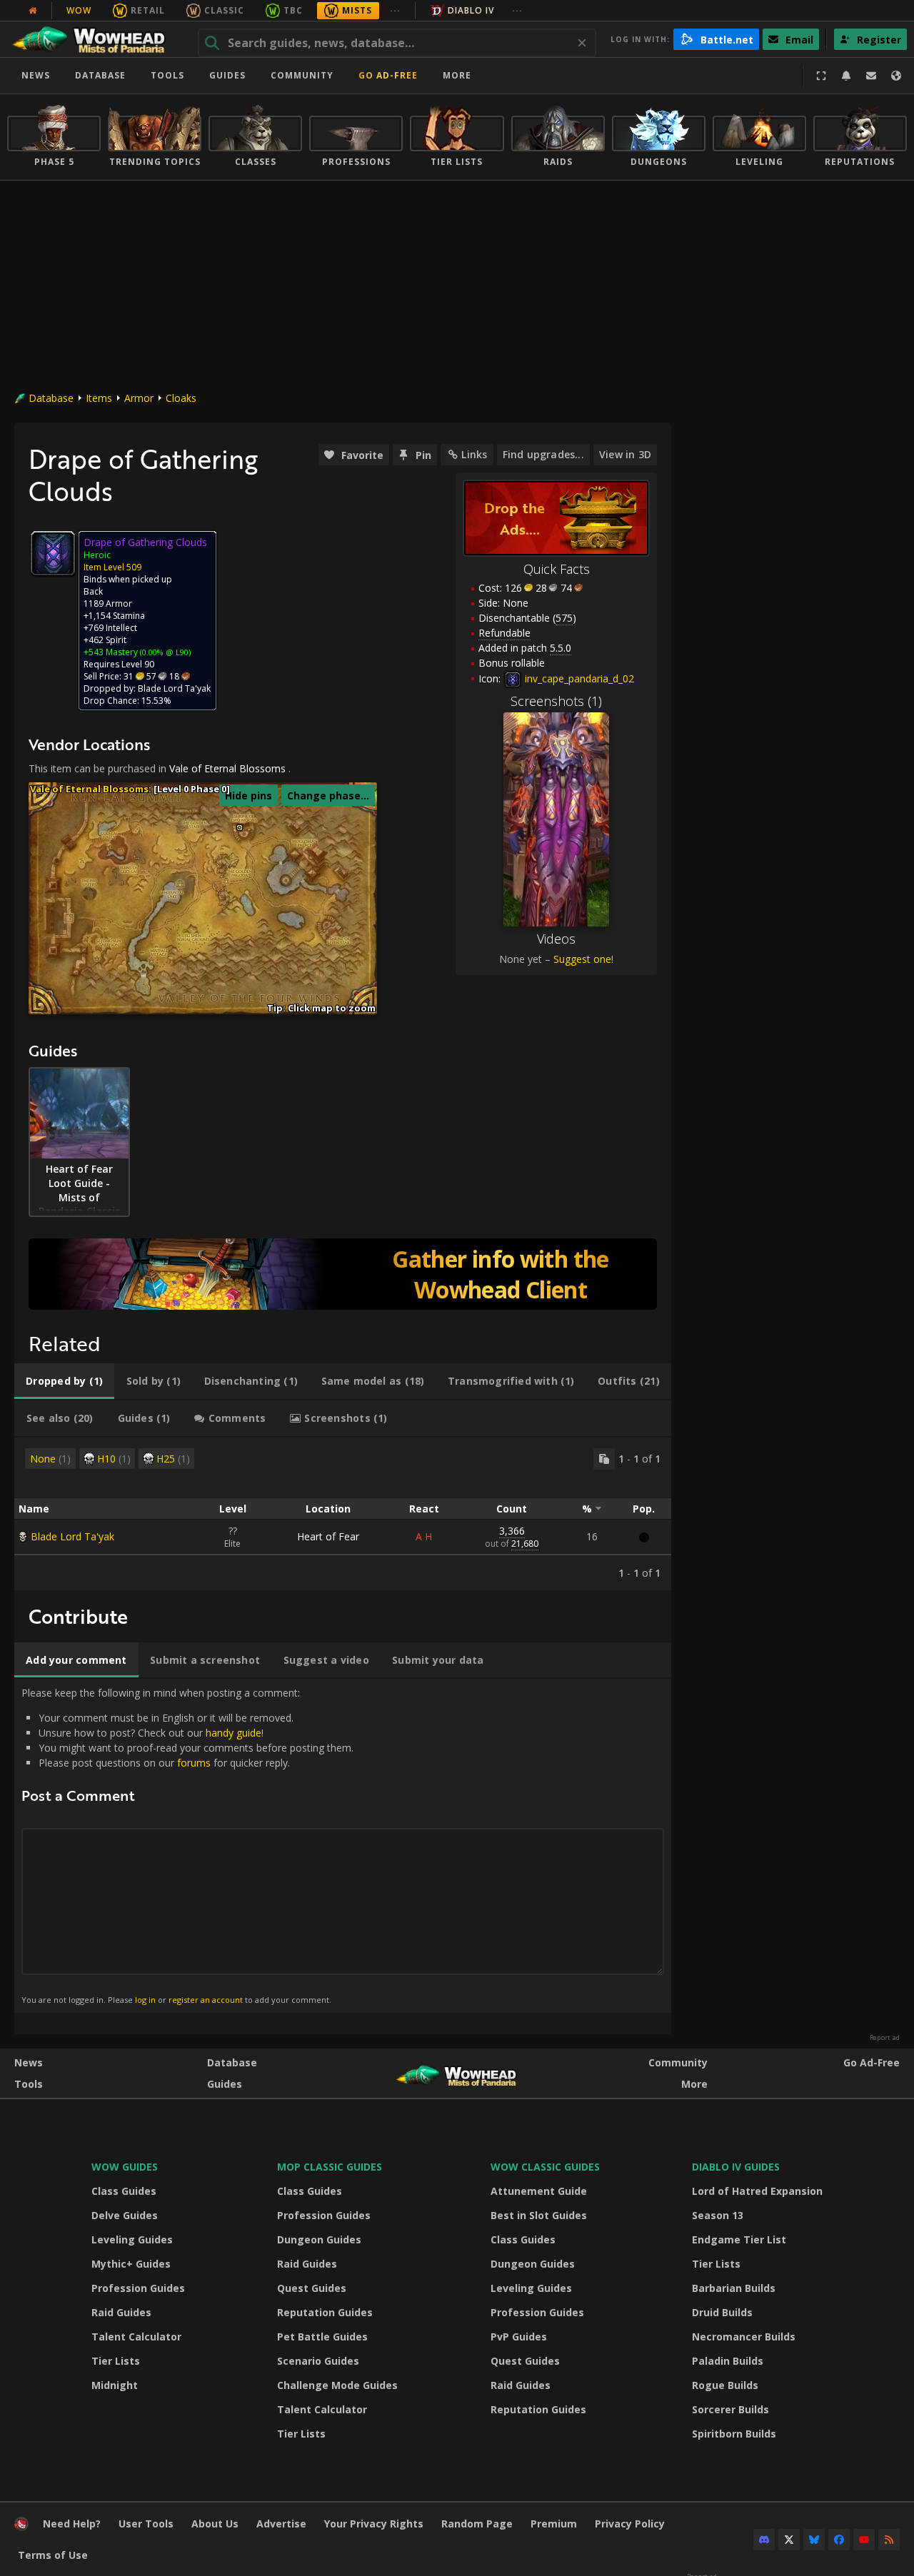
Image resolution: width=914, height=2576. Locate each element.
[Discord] (764, 2540)
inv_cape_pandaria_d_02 (578, 678)
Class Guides (124, 2191)
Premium (554, 2524)
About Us (215, 2524)
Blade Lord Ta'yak (72, 1536)
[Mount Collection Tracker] (343, 1274)
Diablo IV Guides (736, 2167)
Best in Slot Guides (539, 2215)
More (694, 2084)
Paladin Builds (728, 2361)
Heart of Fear (328, 1536)
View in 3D (625, 454)
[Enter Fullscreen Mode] (821, 76)
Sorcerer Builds (730, 2409)
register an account (206, 2000)
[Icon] (53, 553)
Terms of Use (53, 2555)
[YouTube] (864, 2540)
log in (145, 2000)
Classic (224, 10)
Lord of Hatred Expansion (757, 2191)
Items (99, 398)
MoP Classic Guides (330, 2167)
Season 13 (718, 2215)
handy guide (233, 1733)
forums (194, 1763)
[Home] (95, 39)
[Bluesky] (814, 2540)
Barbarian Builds (734, 2288)
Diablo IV (471, 10)
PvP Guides (519, 2337)
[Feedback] (871, 76)
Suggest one (582, 959)
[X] (789, 2540)
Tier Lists (116, 2361)
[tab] (64, 1381)
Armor (139, 398)
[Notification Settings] (846, 76)
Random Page (477, 2524)
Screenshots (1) (556, 701)
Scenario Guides (318, 2361)
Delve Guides (125, 2215)
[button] (240, 828)
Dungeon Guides (319, 2239)
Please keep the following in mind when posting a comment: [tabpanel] (187, 1845)
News (36, 75)
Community (302, 75)
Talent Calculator (136, 2337)
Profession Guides (138, 2288)
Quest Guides (312, 2288)
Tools (29, 2084)
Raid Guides (121, 2312)
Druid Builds (722, 2312)
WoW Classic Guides (545, 2167)
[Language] (896, 76)
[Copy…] (604, 1459)
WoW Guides (125, 2167)
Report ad (885, 2038)
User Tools (146, 2524)
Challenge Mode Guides (337, 2385)
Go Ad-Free (388, 75)
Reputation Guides (325, 2312)
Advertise (281, 2524)
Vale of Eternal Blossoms (227, 768)
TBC (293, 10)
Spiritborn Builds (734, 2434)
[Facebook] (839, 2540)
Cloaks (181, 398)
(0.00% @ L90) (164, 652)
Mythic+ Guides (131, 2264)
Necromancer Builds (744, 2337)
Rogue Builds (725, 2385)
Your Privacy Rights (374, 2524)
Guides (227, 75)
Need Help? (72, 2524)
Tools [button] (167, 75)
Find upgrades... (543, 454)
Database (100, 75)
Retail (148, 10)
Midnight (115, 2385)
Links (474, 454)
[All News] (33, 11)
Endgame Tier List (739, 2239)
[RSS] (889, 2540)
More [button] (457, 75)
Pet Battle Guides (322, 2337)
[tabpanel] (343, 1514)
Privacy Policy (630, 2524)
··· (395, 10)
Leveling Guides (132, 2239)
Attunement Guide (539, 2191)
